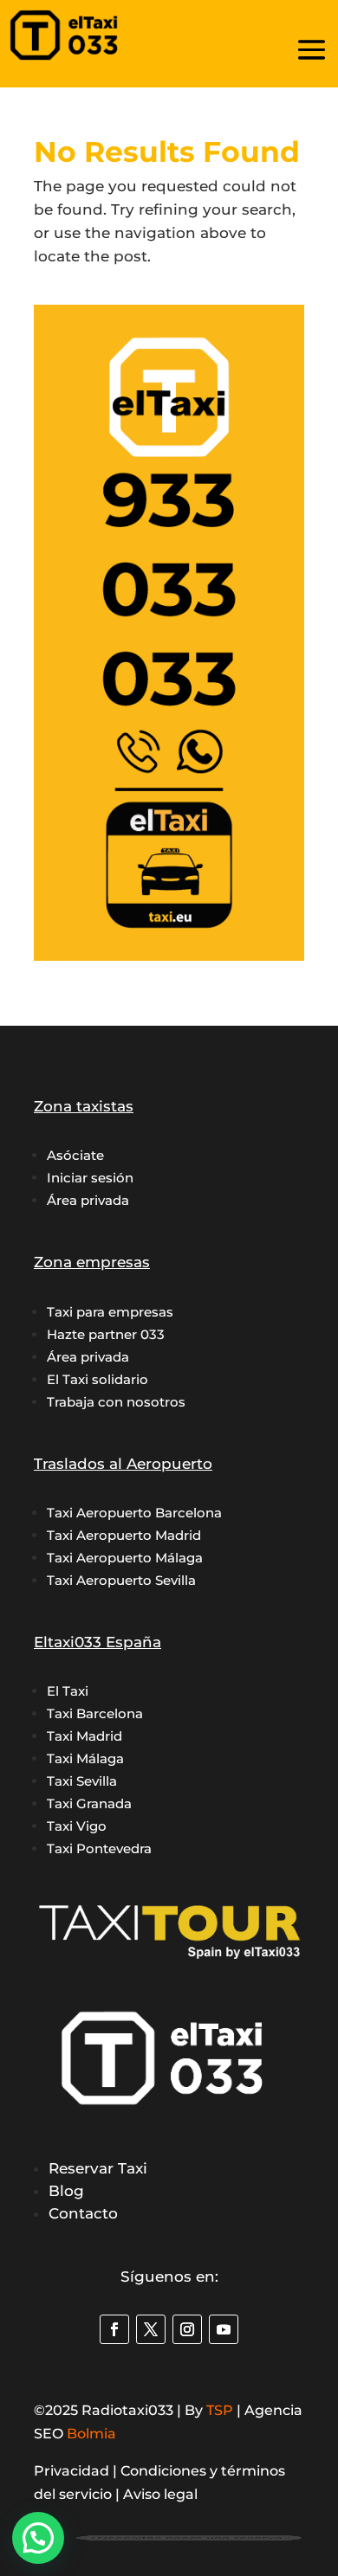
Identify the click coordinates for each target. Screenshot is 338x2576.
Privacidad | (77, 2471)
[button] (38, 2538)
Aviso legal (160, 2494)
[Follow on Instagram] (187, 2329)
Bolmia (91, 2434)
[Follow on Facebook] (114, 2329)
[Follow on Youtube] (224, 2329)
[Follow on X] (151, 2329)
